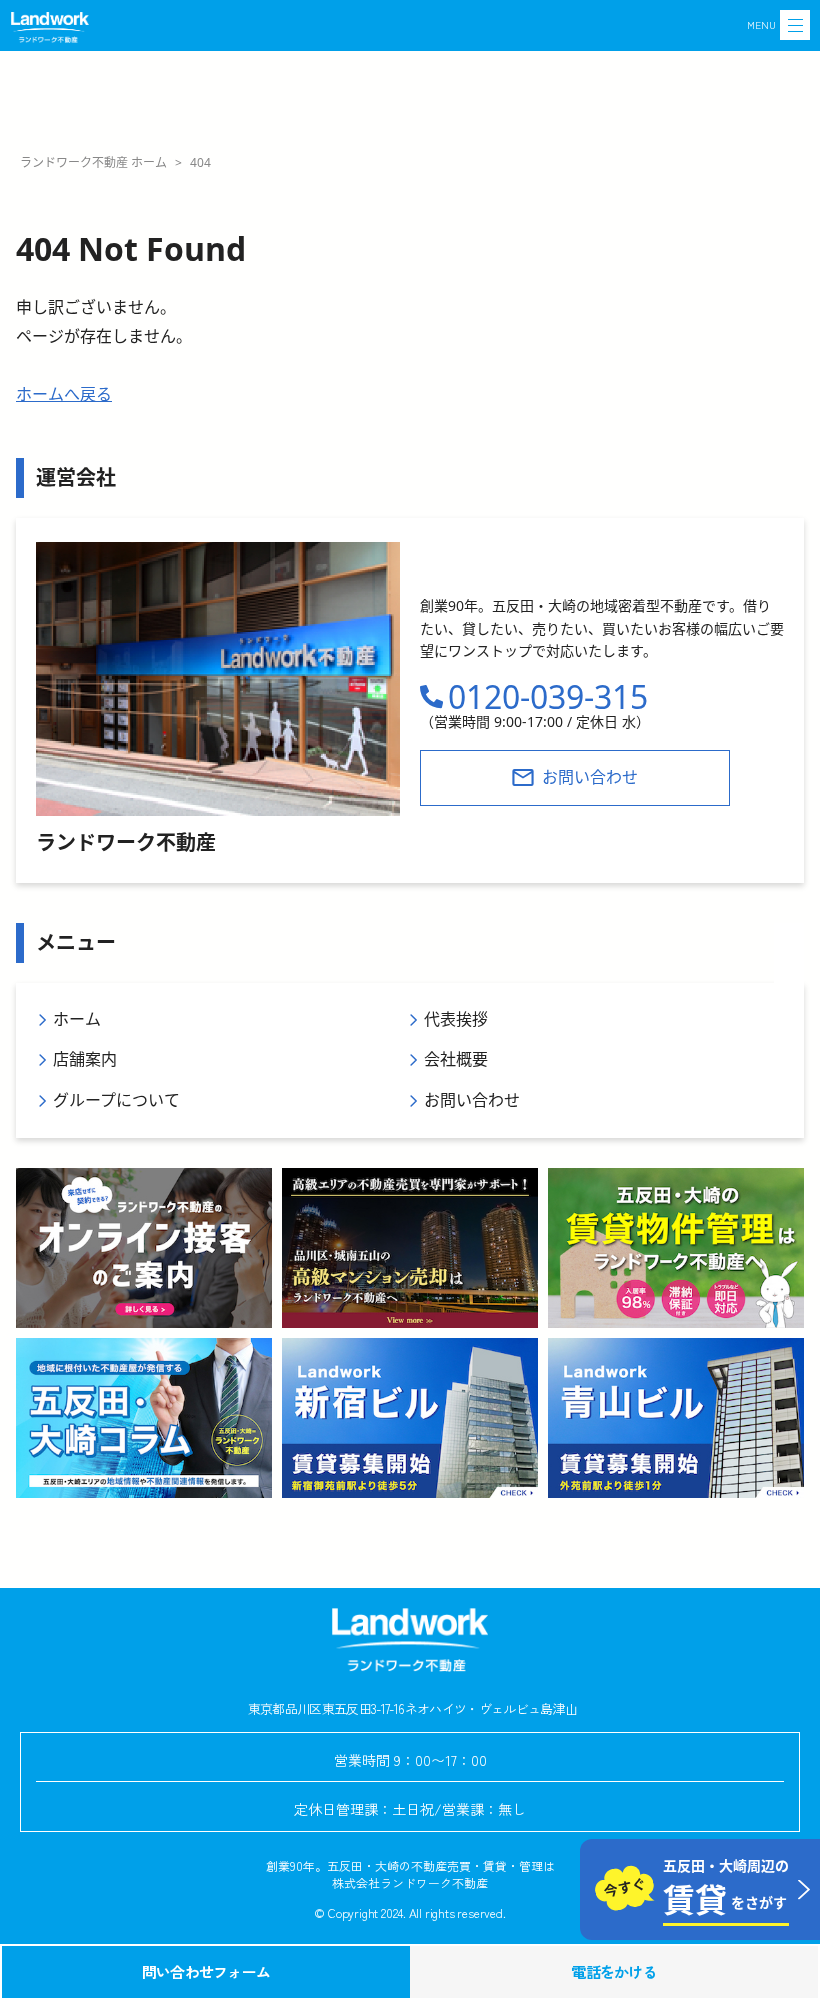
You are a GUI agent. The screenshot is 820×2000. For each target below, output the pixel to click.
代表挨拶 (456, 1019)
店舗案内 (85, 1059)
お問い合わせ (472, 1100)
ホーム (77, 1019)
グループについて (116, 1100)
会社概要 (456, 1059)
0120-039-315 (548, 696)
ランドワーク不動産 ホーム (93, 162)
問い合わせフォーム (206, 1971)
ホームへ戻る (64, 394)
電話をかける (614, 1971)
